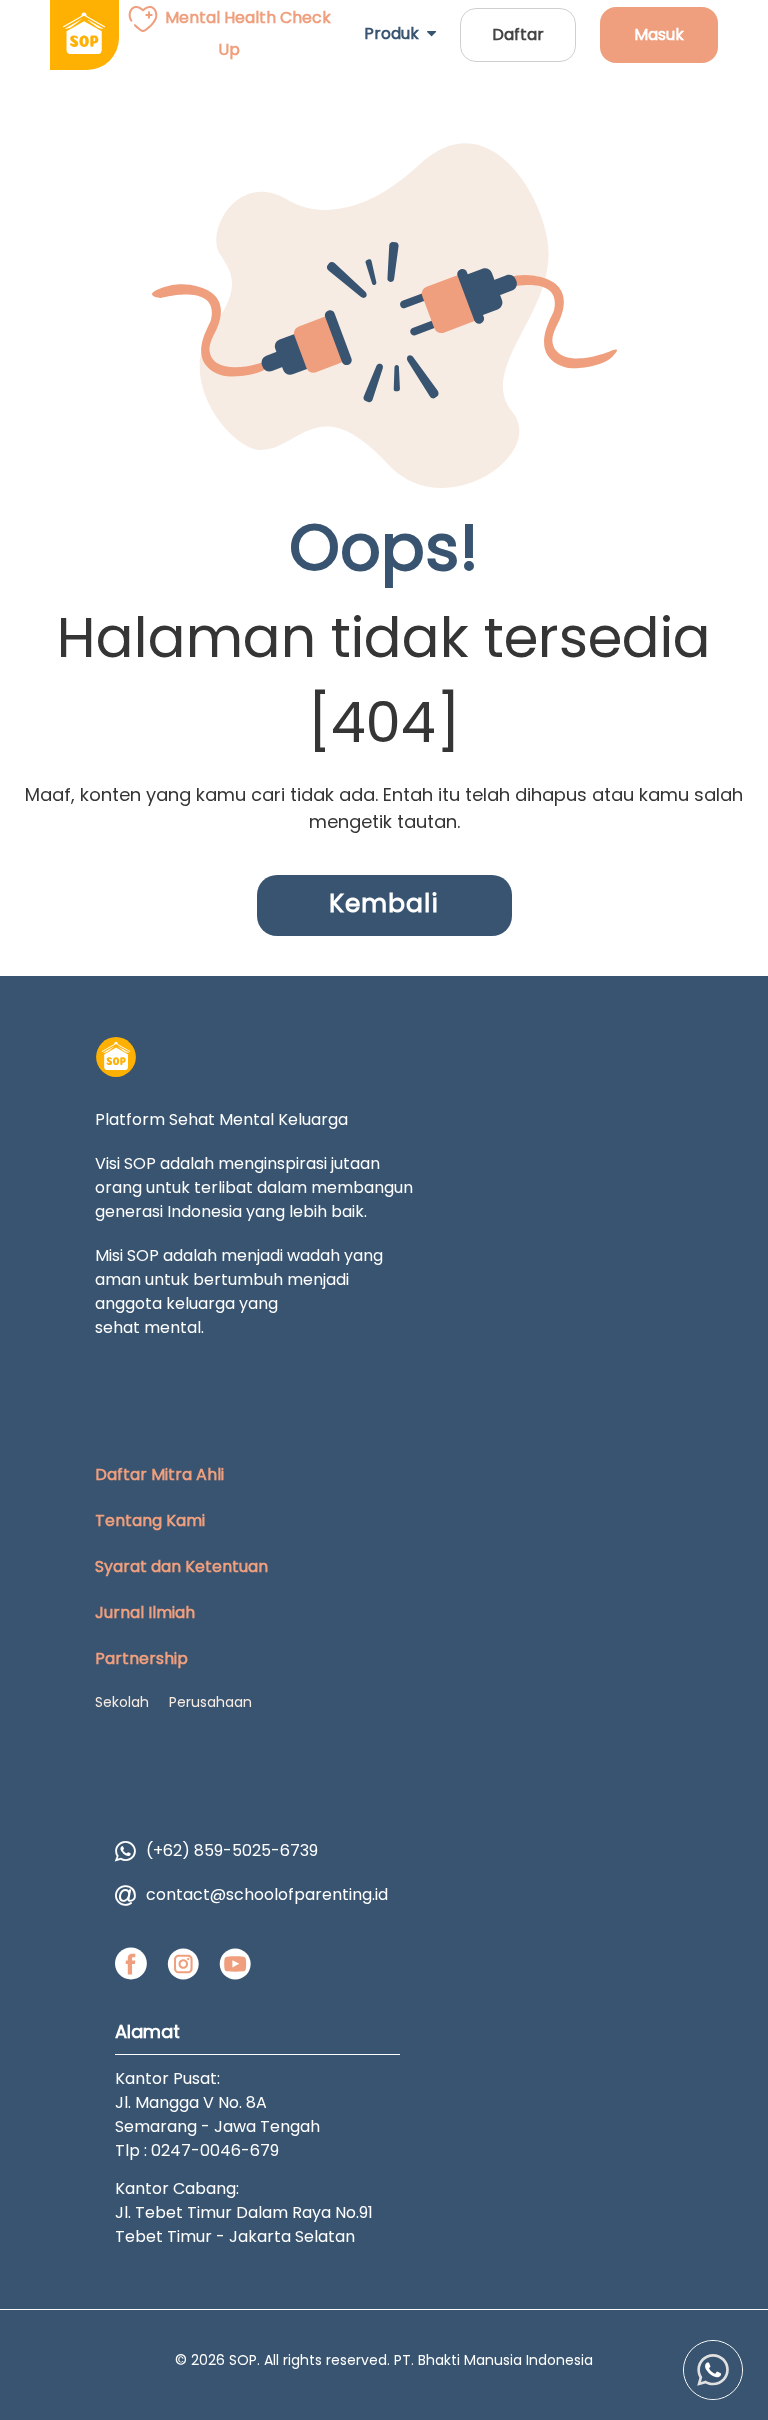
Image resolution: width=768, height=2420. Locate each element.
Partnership (141, 1658)
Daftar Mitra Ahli (159, 1474)
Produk (395, 33)
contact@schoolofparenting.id (267, 1894)
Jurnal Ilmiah (145, 1612)
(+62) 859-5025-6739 (232, 1850)
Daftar (518, 34)
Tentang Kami (150, 1520)
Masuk (659, 34)
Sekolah (122, 1702)
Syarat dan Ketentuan (181, 1566)
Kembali (384, 903)
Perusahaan (210, 1702)
